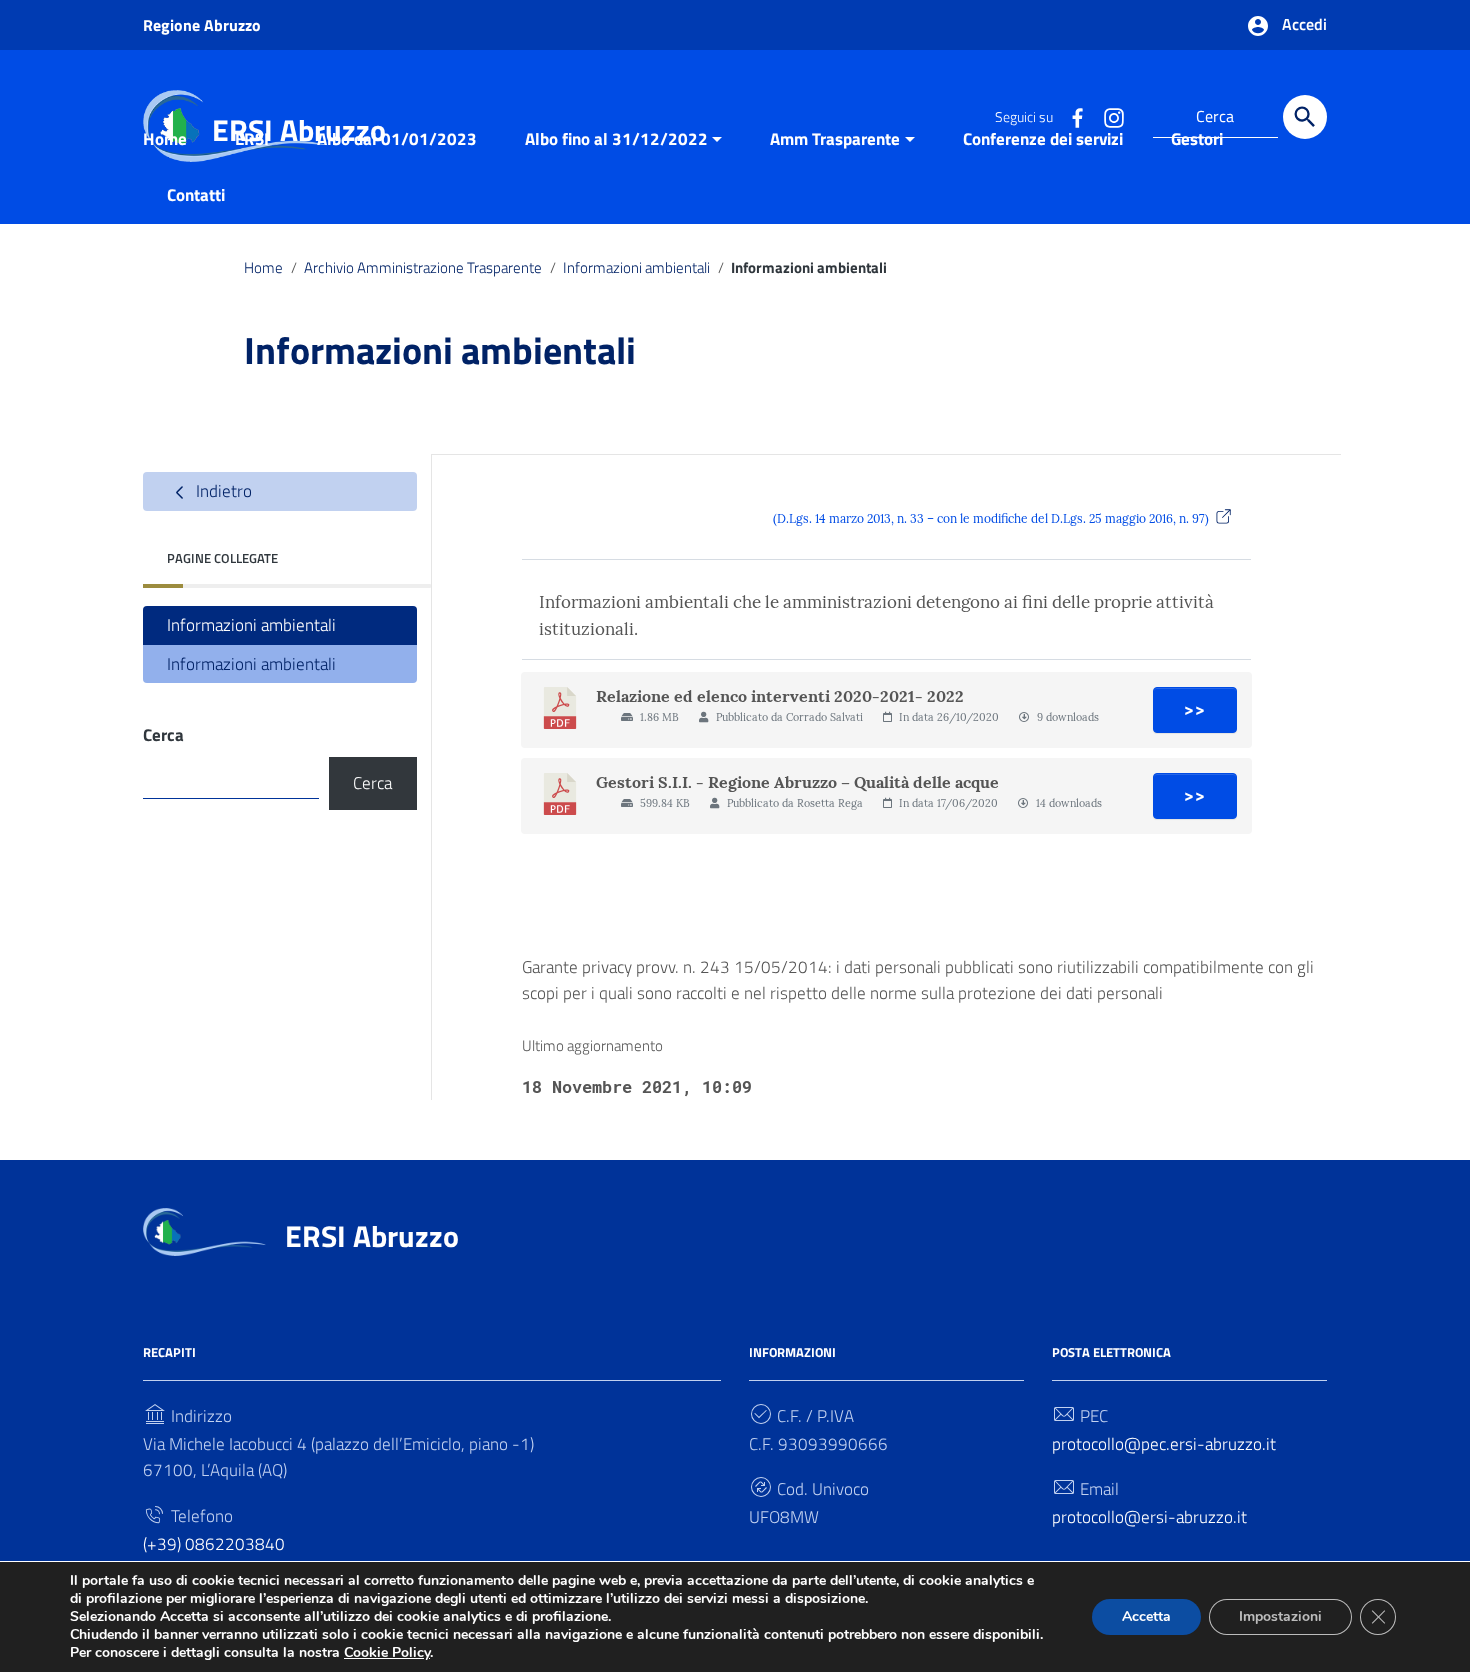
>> (1195, 710)
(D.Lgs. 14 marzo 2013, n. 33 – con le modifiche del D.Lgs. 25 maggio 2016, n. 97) (991, 518)
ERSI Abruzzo (372, 1236)
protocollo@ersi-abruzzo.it (1149, 1517)
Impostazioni (1280, 1616)
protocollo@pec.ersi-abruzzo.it (1164, 1444)
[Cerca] (1305, 117)
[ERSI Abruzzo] (204, 1230)
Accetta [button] (1146, 1616)
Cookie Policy (387, 1652)
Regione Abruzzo (202, 25)
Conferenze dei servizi (1043, 139)
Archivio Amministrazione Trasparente (423, 267)
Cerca (163, 735)
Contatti (196, 195)
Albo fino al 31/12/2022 (616, 139)
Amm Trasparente (835, 139)
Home (165, 139)
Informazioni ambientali (636, 267)
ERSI (252, 139)
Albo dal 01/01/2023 (397, 139)
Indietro (222, 491)
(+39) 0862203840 (214, 1544)
